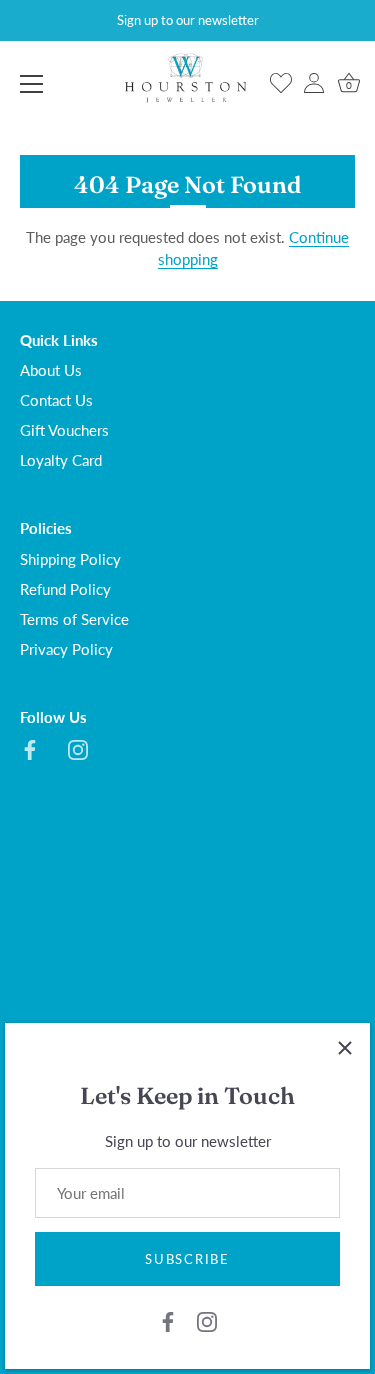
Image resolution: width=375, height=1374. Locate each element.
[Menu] (32, 84)
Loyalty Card (61, 460)
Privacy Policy (66, 649)
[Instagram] (207, 1319)
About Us (51, 370)
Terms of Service (74, 619)
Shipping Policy (70, 559)
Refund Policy (65, 589)
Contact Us (56, 400)
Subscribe (187, 1259)
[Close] (345, 1048)
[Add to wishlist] (281, 83)
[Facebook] (168, 1319)
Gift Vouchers (64, 430)
